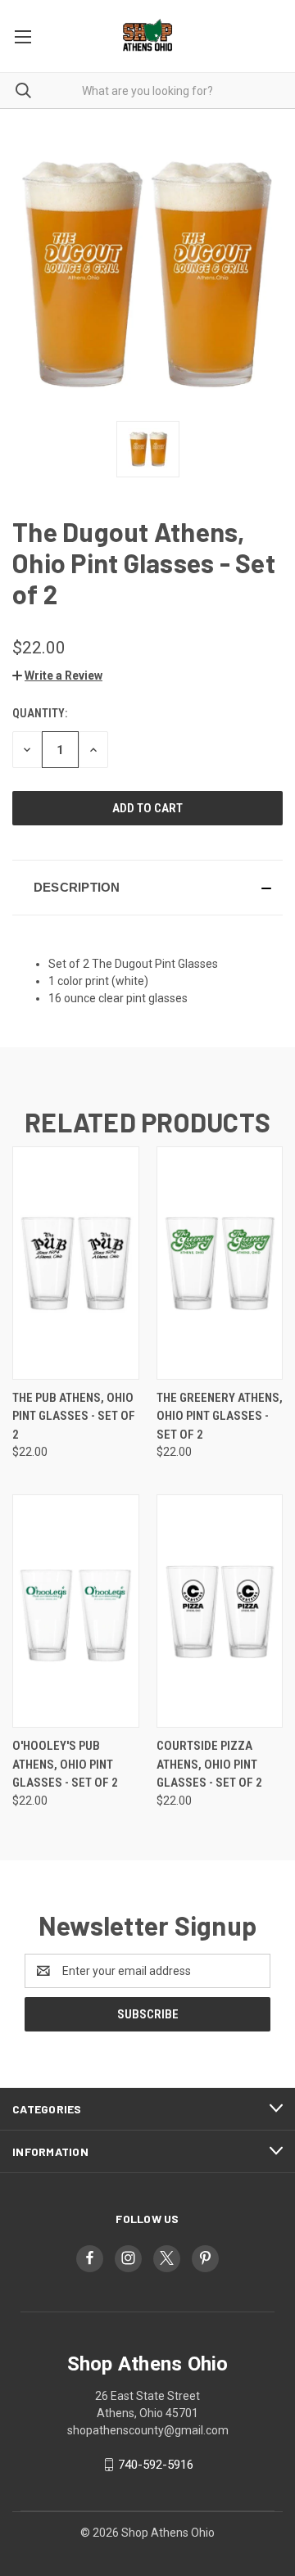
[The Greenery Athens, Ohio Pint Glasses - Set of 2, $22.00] (220, 1263)
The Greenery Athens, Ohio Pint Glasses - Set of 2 (220, 1416)
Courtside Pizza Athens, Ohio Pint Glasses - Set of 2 (209, 1764)
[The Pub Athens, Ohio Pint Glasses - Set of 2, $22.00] (76, 1263)
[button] (57, 676)
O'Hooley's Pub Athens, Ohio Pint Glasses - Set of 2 (65, 1764)
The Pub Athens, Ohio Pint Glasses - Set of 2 (74, 1416)
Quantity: (40, 713)
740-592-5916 (156, 2465)
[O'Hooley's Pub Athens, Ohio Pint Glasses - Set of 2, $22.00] (76, 1611)
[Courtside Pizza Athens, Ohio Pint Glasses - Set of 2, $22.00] (220, 1611)
